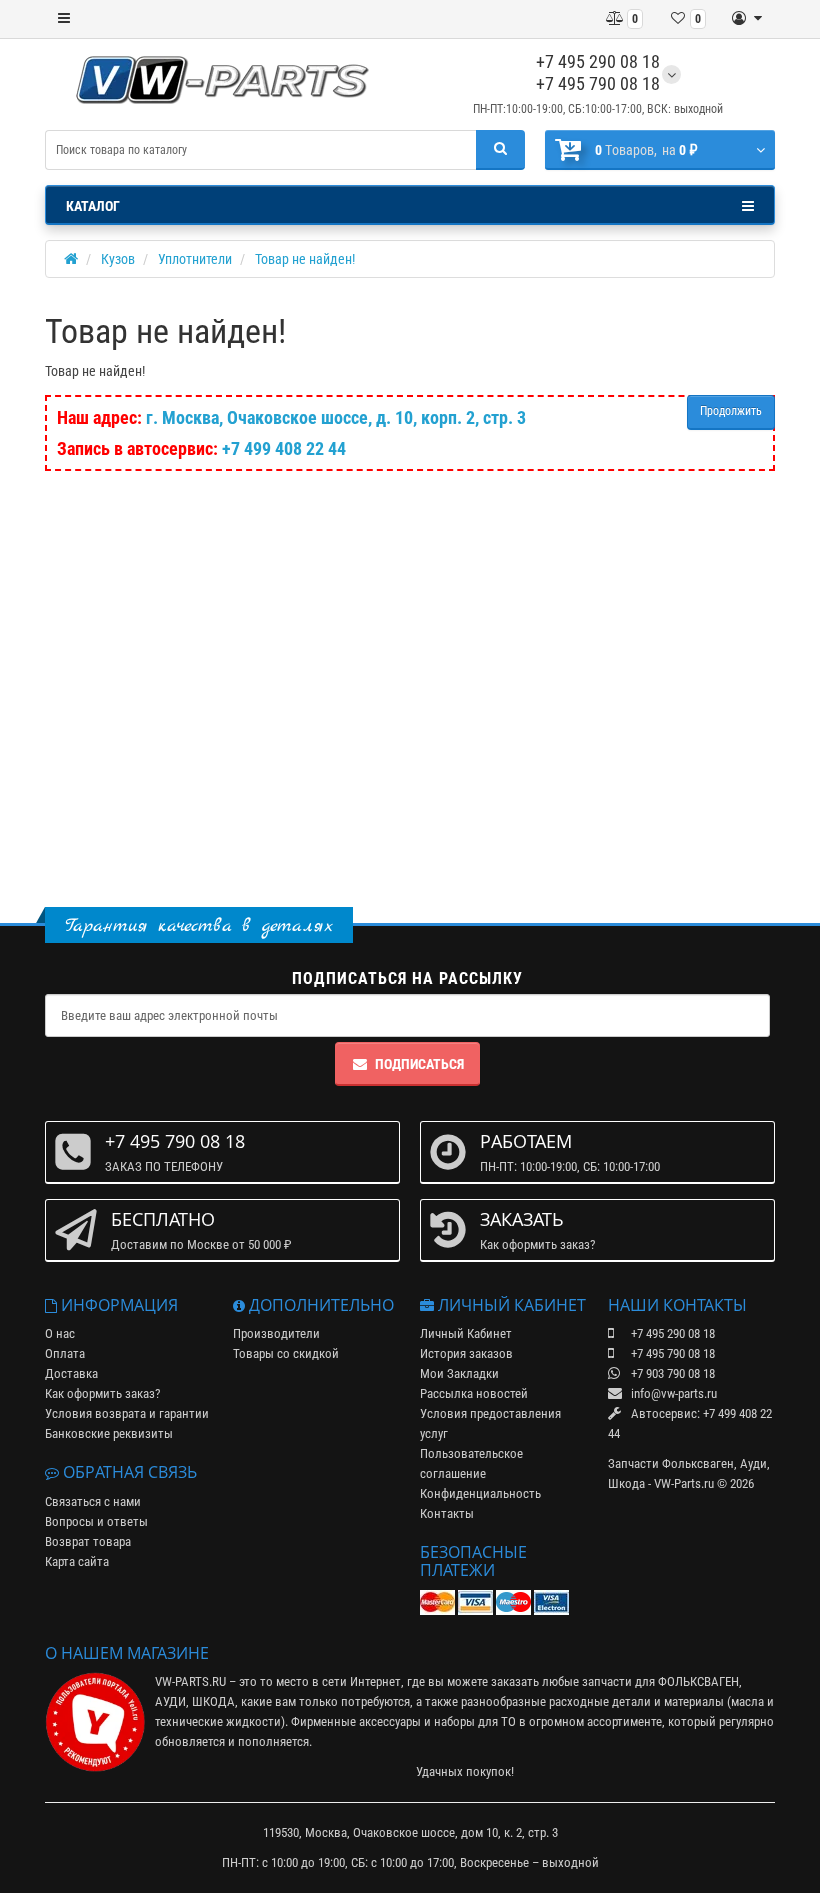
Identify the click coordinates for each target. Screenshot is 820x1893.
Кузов (118, 259)
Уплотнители (195, 259)
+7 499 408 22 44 (284, 448)
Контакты (447, 1513)
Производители (276, 1333)
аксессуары (390, 1721)
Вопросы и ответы (96, 1521)
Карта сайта (77, 1561)
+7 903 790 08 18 (671, 1373)
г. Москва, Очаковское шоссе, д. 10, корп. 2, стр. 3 (336, 417)
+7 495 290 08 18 (598, 61)
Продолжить (731, 411)
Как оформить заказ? (102, 1393)
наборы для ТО (475, 1721)
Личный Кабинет (466, 1333)
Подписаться (419, 1064)
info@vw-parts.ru (672, 1393)
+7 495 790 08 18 (598, 83)
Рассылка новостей (474, 1393)
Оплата (65, 1353)
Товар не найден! (305, 259)
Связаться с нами (93, 1501)
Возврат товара (88, 1541)
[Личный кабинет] (747, 19)
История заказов (466, 1353)
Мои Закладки (459, 1373)
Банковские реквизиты (109, 1433)
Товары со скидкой (286, 1353)
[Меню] (64, 19)
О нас (60, 1333)
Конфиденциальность (480, 1493)
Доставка (71, 1373)
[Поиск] (500, 150)
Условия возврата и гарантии (127, 1413)
